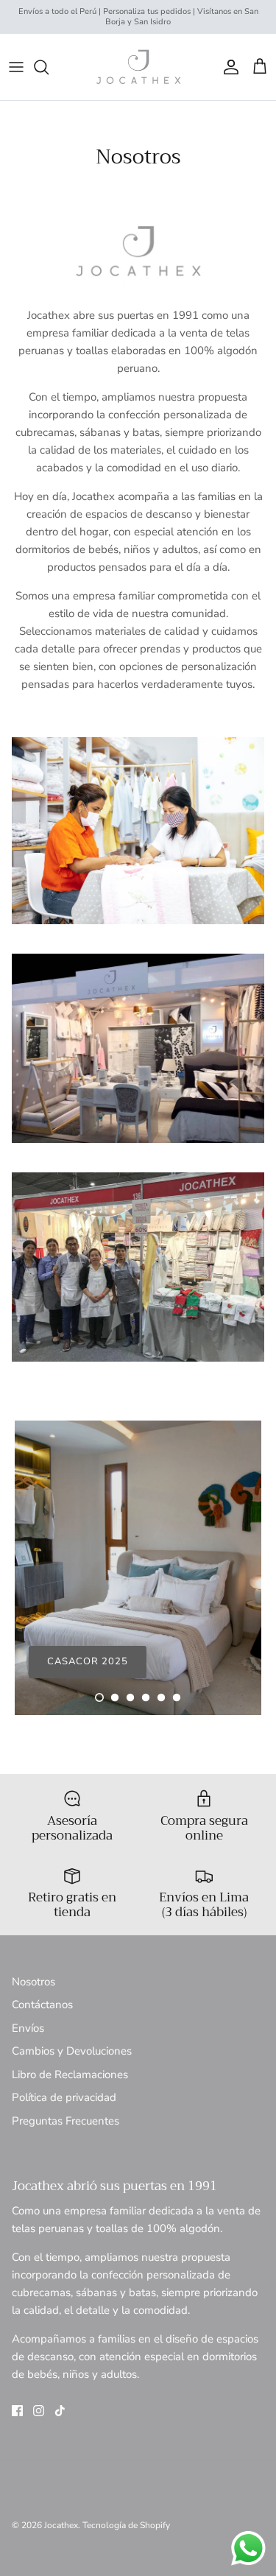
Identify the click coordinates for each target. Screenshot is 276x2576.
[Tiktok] (60, 2411)
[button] (99, 1697)
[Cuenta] (227, 67)
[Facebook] (17, 2411)
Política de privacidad (64, 2097)
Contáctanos (42, 2005)
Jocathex (61, 2525)
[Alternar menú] (16, 67)
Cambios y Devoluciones (72, 2051)
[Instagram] (39, 2411)
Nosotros (33, 1982)
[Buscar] (49, 67)
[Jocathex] (138, 67)
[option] (138, 1568)
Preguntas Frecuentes (66, 2121)
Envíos (28, 2028)
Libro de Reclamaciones (70, 2074)
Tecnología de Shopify (126, 2525)
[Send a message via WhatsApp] (248, 2548)
